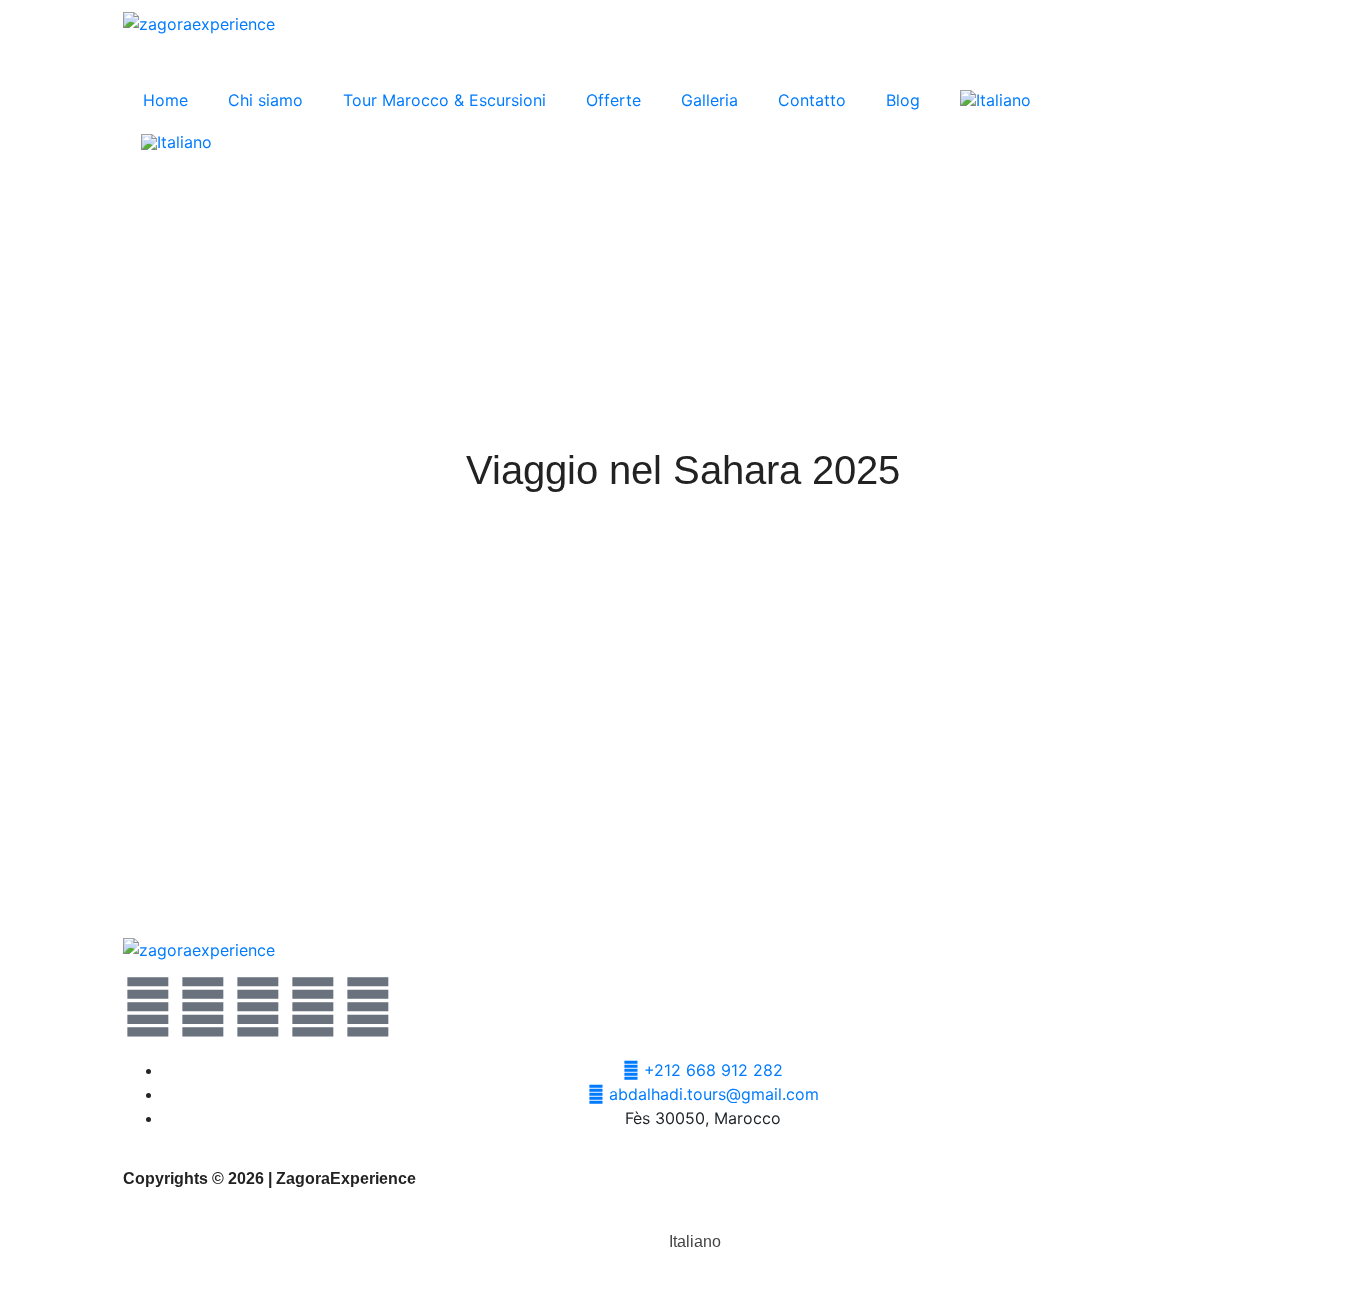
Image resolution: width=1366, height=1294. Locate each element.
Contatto (812, 100)
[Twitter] (148, 1007)
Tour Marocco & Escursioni (444, 100)
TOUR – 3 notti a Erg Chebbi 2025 (223, 855)
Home (165, 100)
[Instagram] (313, 1007)
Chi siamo (265, 100)
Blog (903, 100)
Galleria (709, 100)
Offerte (613, 100)
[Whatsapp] (258, 1007)
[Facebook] (203, 1007)
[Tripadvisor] (368, 1007)
